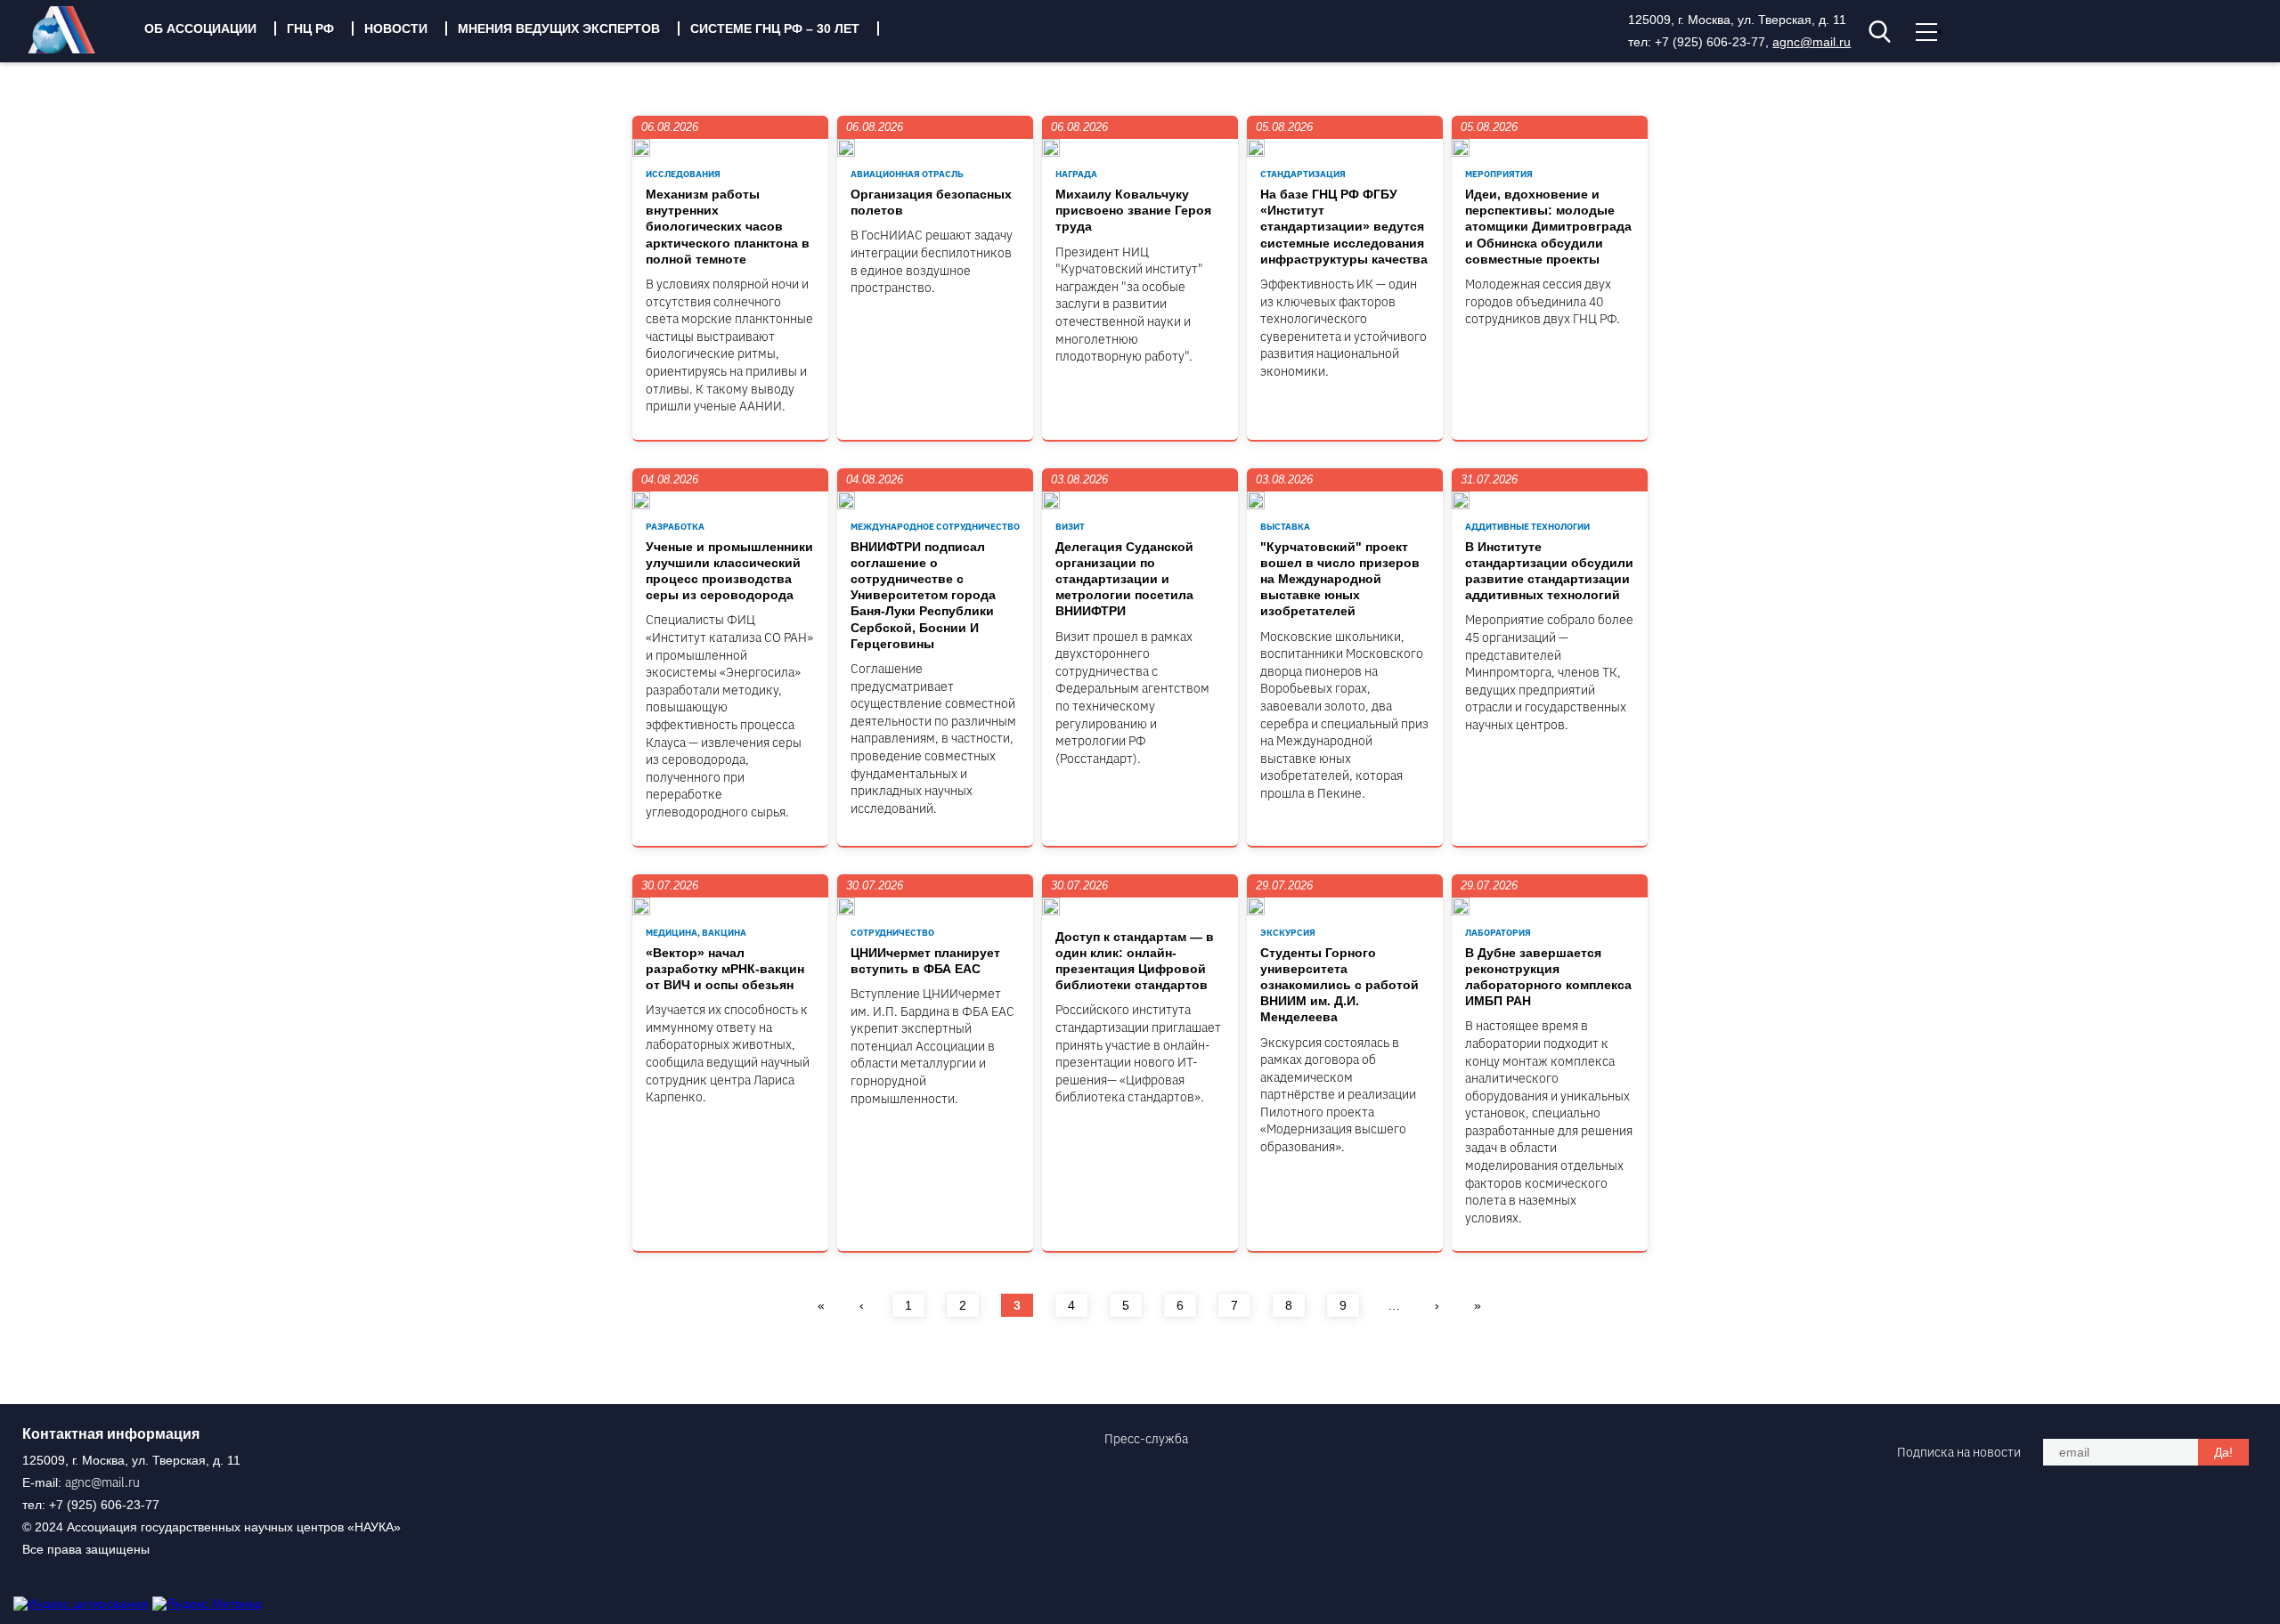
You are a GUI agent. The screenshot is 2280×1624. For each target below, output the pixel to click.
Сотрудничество (892, 933)
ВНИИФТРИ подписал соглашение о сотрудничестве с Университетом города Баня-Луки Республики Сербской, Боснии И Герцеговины (923, 595)
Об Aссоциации (200, 28)
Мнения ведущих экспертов (559, 28)
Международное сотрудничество (935, 527)
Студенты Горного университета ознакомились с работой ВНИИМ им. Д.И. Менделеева (1339, 985)
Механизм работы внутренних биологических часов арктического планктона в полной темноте (728, 227)
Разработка (675, 527)
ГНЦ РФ (310, 28)
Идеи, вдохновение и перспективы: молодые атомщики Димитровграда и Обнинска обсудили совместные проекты (1548, 227)
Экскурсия (1288, 933)
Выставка (1285, 527)
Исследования (683, 174)
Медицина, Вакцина (696, 933)
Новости (396, 28)
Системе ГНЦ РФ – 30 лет (775, 28)
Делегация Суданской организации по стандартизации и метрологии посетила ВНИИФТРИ (1124, 579)
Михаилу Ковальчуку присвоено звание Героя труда (1133, 210)
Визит (1070, 527)
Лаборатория (1498, 933)
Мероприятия (1499, 174)
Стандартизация (1303, 174)
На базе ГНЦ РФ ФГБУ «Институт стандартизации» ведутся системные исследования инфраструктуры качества (1344, 227)
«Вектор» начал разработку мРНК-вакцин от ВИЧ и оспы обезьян (725, 969)
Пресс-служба (1146, 1439)
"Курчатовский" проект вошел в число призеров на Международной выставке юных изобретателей (1340, 579)
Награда (1076, 174)
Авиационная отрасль (907, 174)
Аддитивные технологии (1527, 527)
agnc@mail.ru (1812, 42)
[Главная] (75, 49)
